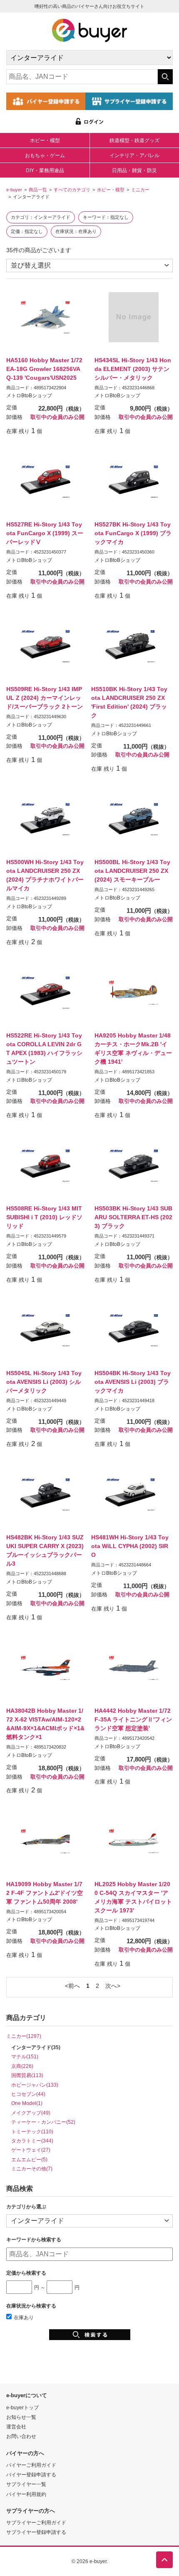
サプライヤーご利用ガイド (36, 2522)
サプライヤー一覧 (26, 2484)
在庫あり (24, 2317)
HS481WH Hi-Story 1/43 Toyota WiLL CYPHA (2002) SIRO (130, 1546)
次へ (111, 1986)
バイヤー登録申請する (31, 2475)
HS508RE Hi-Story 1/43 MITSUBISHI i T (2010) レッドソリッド (44, 1217)
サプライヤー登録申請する (36, 2532)
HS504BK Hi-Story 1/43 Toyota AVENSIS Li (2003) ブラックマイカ (133, 1382)
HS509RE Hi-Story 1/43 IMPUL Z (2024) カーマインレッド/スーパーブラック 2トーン (45, 698)
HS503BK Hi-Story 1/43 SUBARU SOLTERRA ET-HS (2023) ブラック (133, 1217)
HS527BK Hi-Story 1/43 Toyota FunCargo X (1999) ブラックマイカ (133, 533)
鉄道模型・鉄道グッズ (134, 140)
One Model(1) (27, 2103)
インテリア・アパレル (134, 155)
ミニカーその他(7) (32, 2169)
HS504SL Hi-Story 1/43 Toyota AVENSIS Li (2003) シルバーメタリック (44, 1382)
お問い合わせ (21, 2436)
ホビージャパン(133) (35, 2085)
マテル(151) (25, 2056)
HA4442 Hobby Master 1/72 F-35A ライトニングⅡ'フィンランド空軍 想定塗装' (133, 1719)
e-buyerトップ (22, 2407)
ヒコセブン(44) (28, 2094)
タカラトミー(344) (32, 2141)
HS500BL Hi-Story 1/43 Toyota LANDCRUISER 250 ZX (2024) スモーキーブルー (132, 871)
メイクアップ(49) (31, 2113)
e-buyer (14, 190)
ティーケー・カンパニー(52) (43, 2122)
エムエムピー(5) (29, 2159)
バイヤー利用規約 (26, 2494)
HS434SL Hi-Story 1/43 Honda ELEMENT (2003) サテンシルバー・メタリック (133, 369)
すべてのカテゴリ (72, 190)
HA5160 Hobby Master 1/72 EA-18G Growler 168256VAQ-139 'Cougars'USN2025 (44, 369)
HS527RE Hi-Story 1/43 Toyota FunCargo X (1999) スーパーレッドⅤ (45, 533)
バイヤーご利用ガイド (31, 2465)
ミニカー (140, 190)
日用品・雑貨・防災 (134, 170)
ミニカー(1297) (24, 2036)
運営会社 (16, 2427)
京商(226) (22, 2066)
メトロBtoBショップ (29, 396)
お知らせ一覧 (21, 2417)
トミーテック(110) (32, 2131)
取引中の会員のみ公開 (57, 417)
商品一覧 (38, 190)
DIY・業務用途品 (45, 170)
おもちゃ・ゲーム (45, 155)
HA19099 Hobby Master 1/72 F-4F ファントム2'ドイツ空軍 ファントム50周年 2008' (45, 1893)
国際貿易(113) (27, 2075)
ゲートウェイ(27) (31, 2150)
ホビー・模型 (45, 140)
